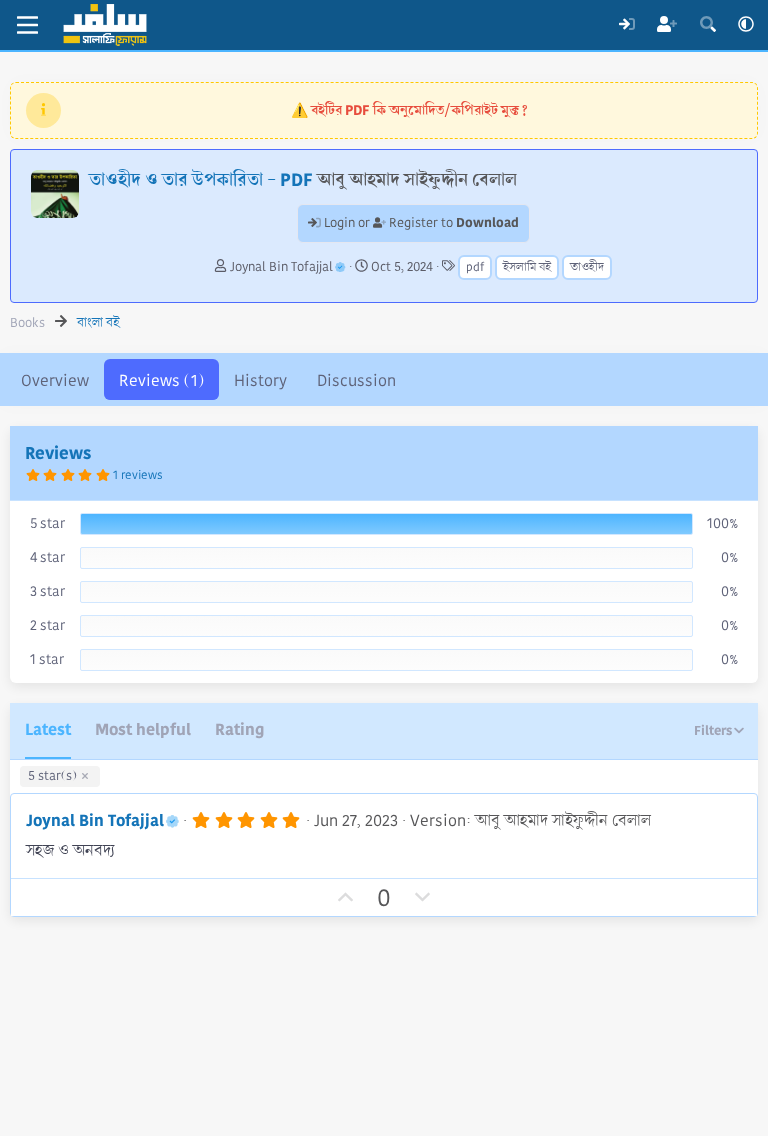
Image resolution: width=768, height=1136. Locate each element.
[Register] (667, 25)
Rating (239, 729)
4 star (47, 557)
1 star (47, 659)
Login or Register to (420, 223)
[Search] (707, 25)
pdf (475, 267)
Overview (55, 380)
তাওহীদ (587, 267)
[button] (746, 25)
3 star (47, 591)
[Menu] (27, 25)
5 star (47, 523)
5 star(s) (52, 776)
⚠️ (409, 110)
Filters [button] (713, 730)
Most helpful (143, 729)
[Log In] (626, 25)
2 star (47, 625)
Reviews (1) (161, 380)
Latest (48, 729)
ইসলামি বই (527, 267)
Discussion (356, 380)
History (260, 380)
